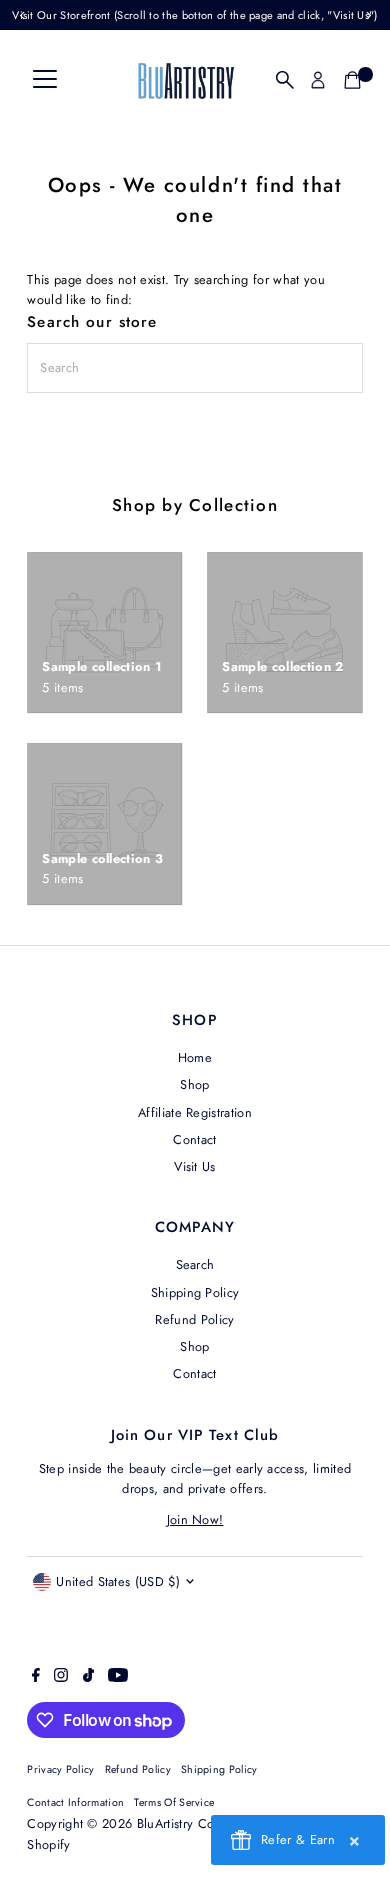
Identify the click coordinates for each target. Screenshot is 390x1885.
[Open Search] (285, 80)
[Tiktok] (88, 1678)
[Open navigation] (45, 80)
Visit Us (195, 1166)
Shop (194, 1084)
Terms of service (174, 1802)
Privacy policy (60, 1769)
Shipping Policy (195, 1292)
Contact (194, 1139)
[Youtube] (118, 1678)
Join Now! (195, 1519)
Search (195, 1264)
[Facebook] (36, 1678)
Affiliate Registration (195, 1112)
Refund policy (138, 1769)
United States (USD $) (118, 1581)
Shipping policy (219, 1769)
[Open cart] (352, 80)
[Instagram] (61, 1678)
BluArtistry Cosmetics (196, 1823)
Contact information (75, 1802)
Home (195, 1057)
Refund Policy (194, 1319)
